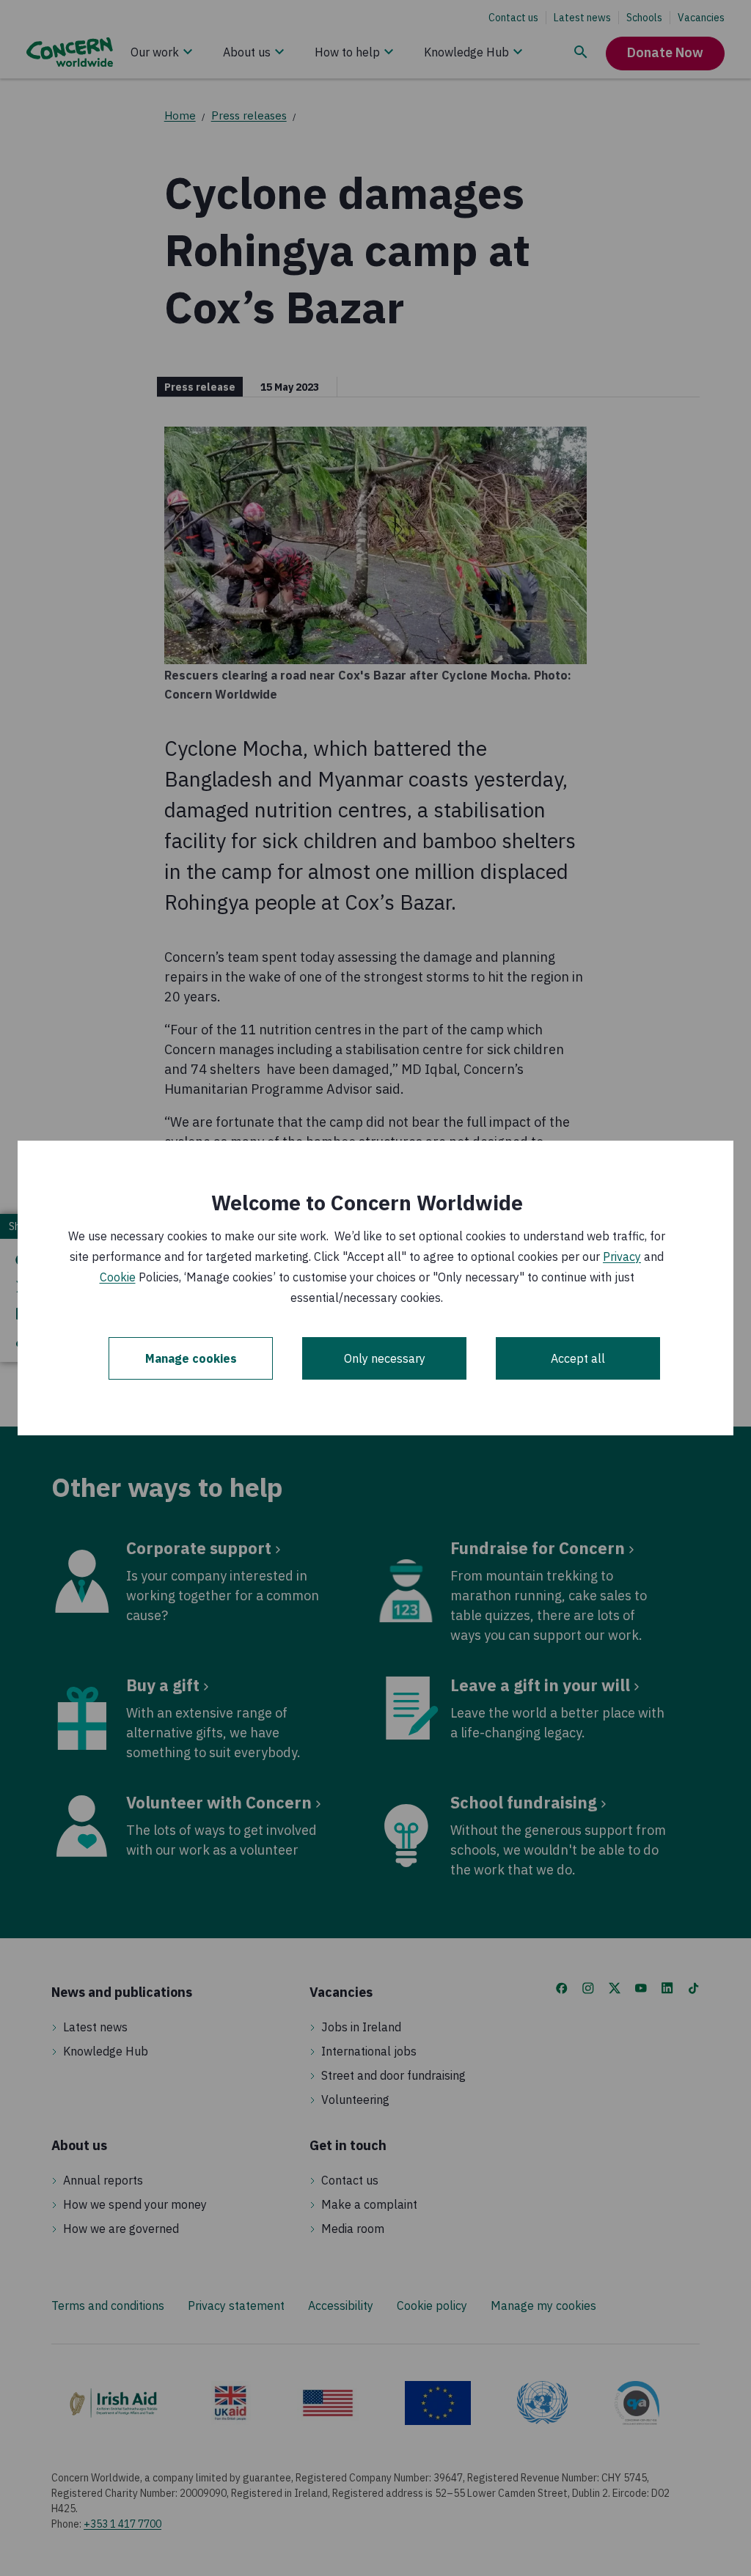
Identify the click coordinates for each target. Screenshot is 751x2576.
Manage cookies (191, 1358)
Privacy (622, 1256)
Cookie (118, 1277)
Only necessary (385, 1358)
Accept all (578, 1358)
